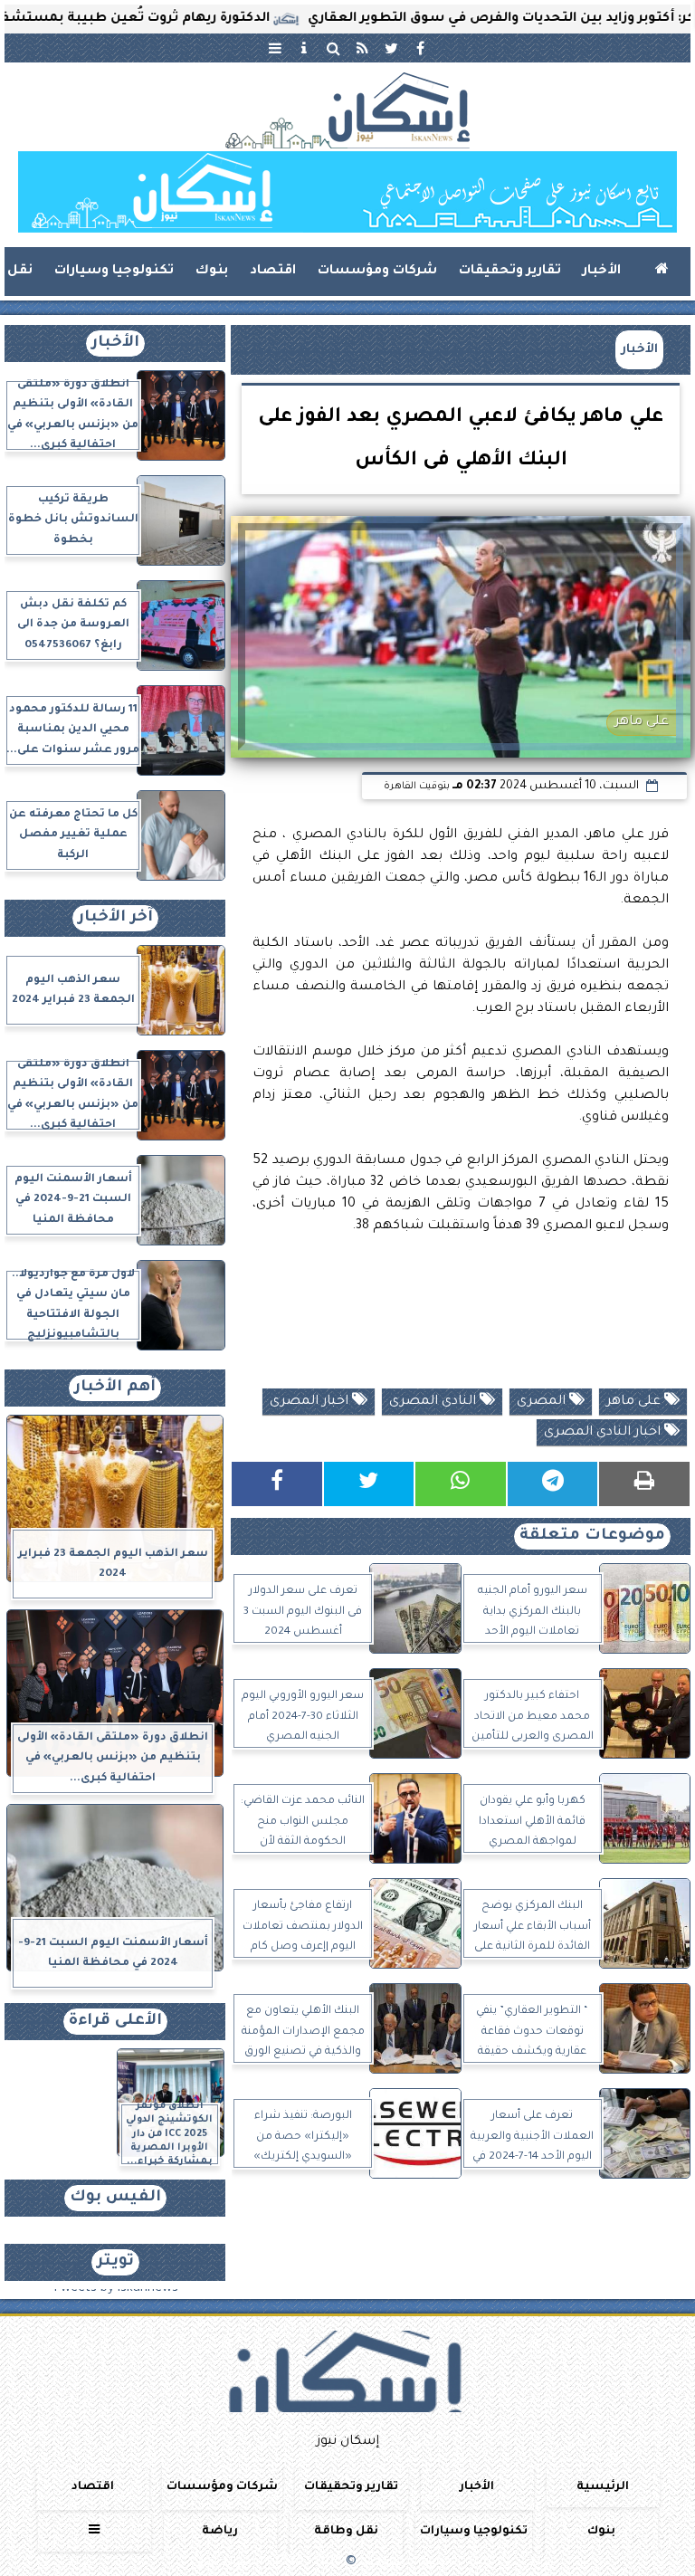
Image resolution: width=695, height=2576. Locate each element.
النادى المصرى (434, 1402)
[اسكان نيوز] (347, 192)
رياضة (220, 2532)
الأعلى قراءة (115, 2022)
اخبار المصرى (311, 1402)
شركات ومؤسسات (377, 272)
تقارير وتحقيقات (510, 272)
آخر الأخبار (115, 918)
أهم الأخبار (115, 1388)
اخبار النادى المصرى (604, 1433)
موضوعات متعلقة (592, 1536)
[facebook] (420, 48)
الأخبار (602, 272)
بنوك (212, 272)
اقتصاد (273, 272)
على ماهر (635, 1402)
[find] (333, 48)
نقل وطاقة (346, 2532)
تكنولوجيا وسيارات (114, 272)
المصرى (543, 1402)
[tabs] (275, 48)
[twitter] (391, 48)
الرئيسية (603, 2487)
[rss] (362, 48)
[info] (304, 48)
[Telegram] (553, 1484)
